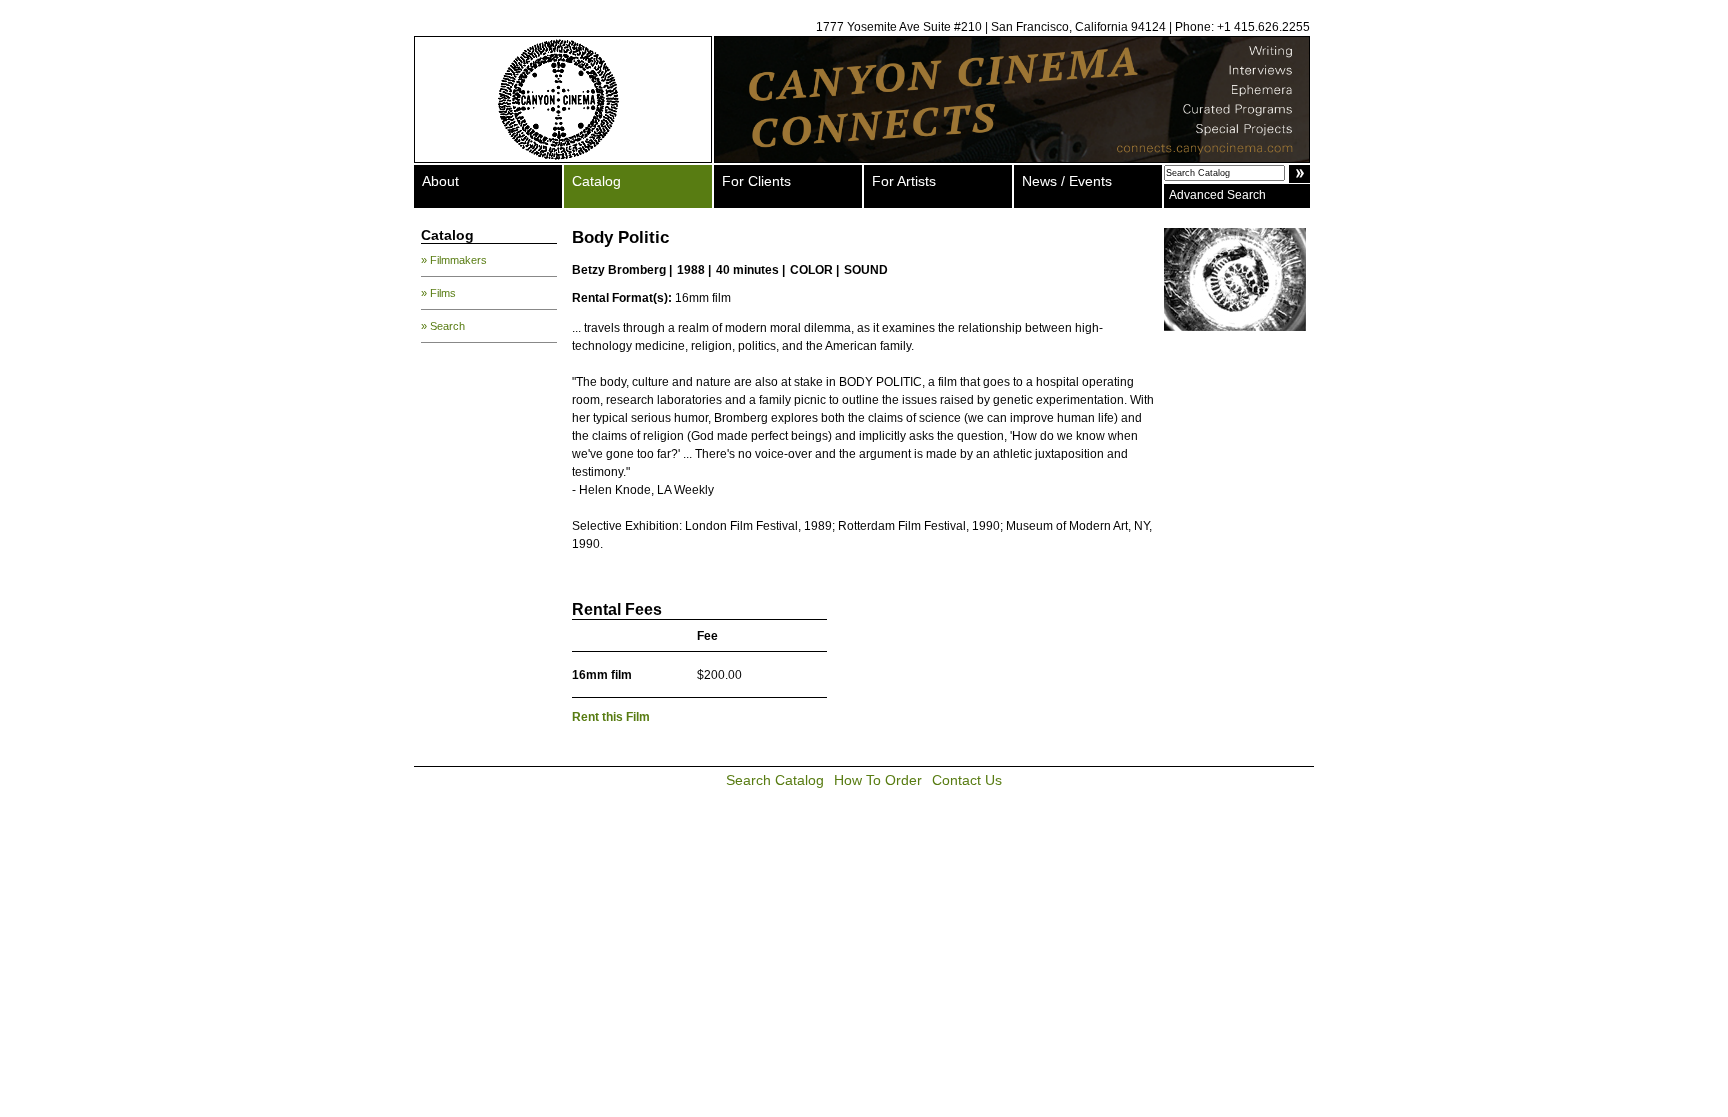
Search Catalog (775, 780)
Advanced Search (1217, 195)
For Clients (756, 181)
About (440, 181)
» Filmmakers (454, 260)
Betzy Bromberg (619, 270)
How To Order (878, 780)
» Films (438, 293)
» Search (443, 326)
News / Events (1067, 181)
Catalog (596, 181)
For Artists (904, 181)
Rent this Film (611, 717)
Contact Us (967, 780)
